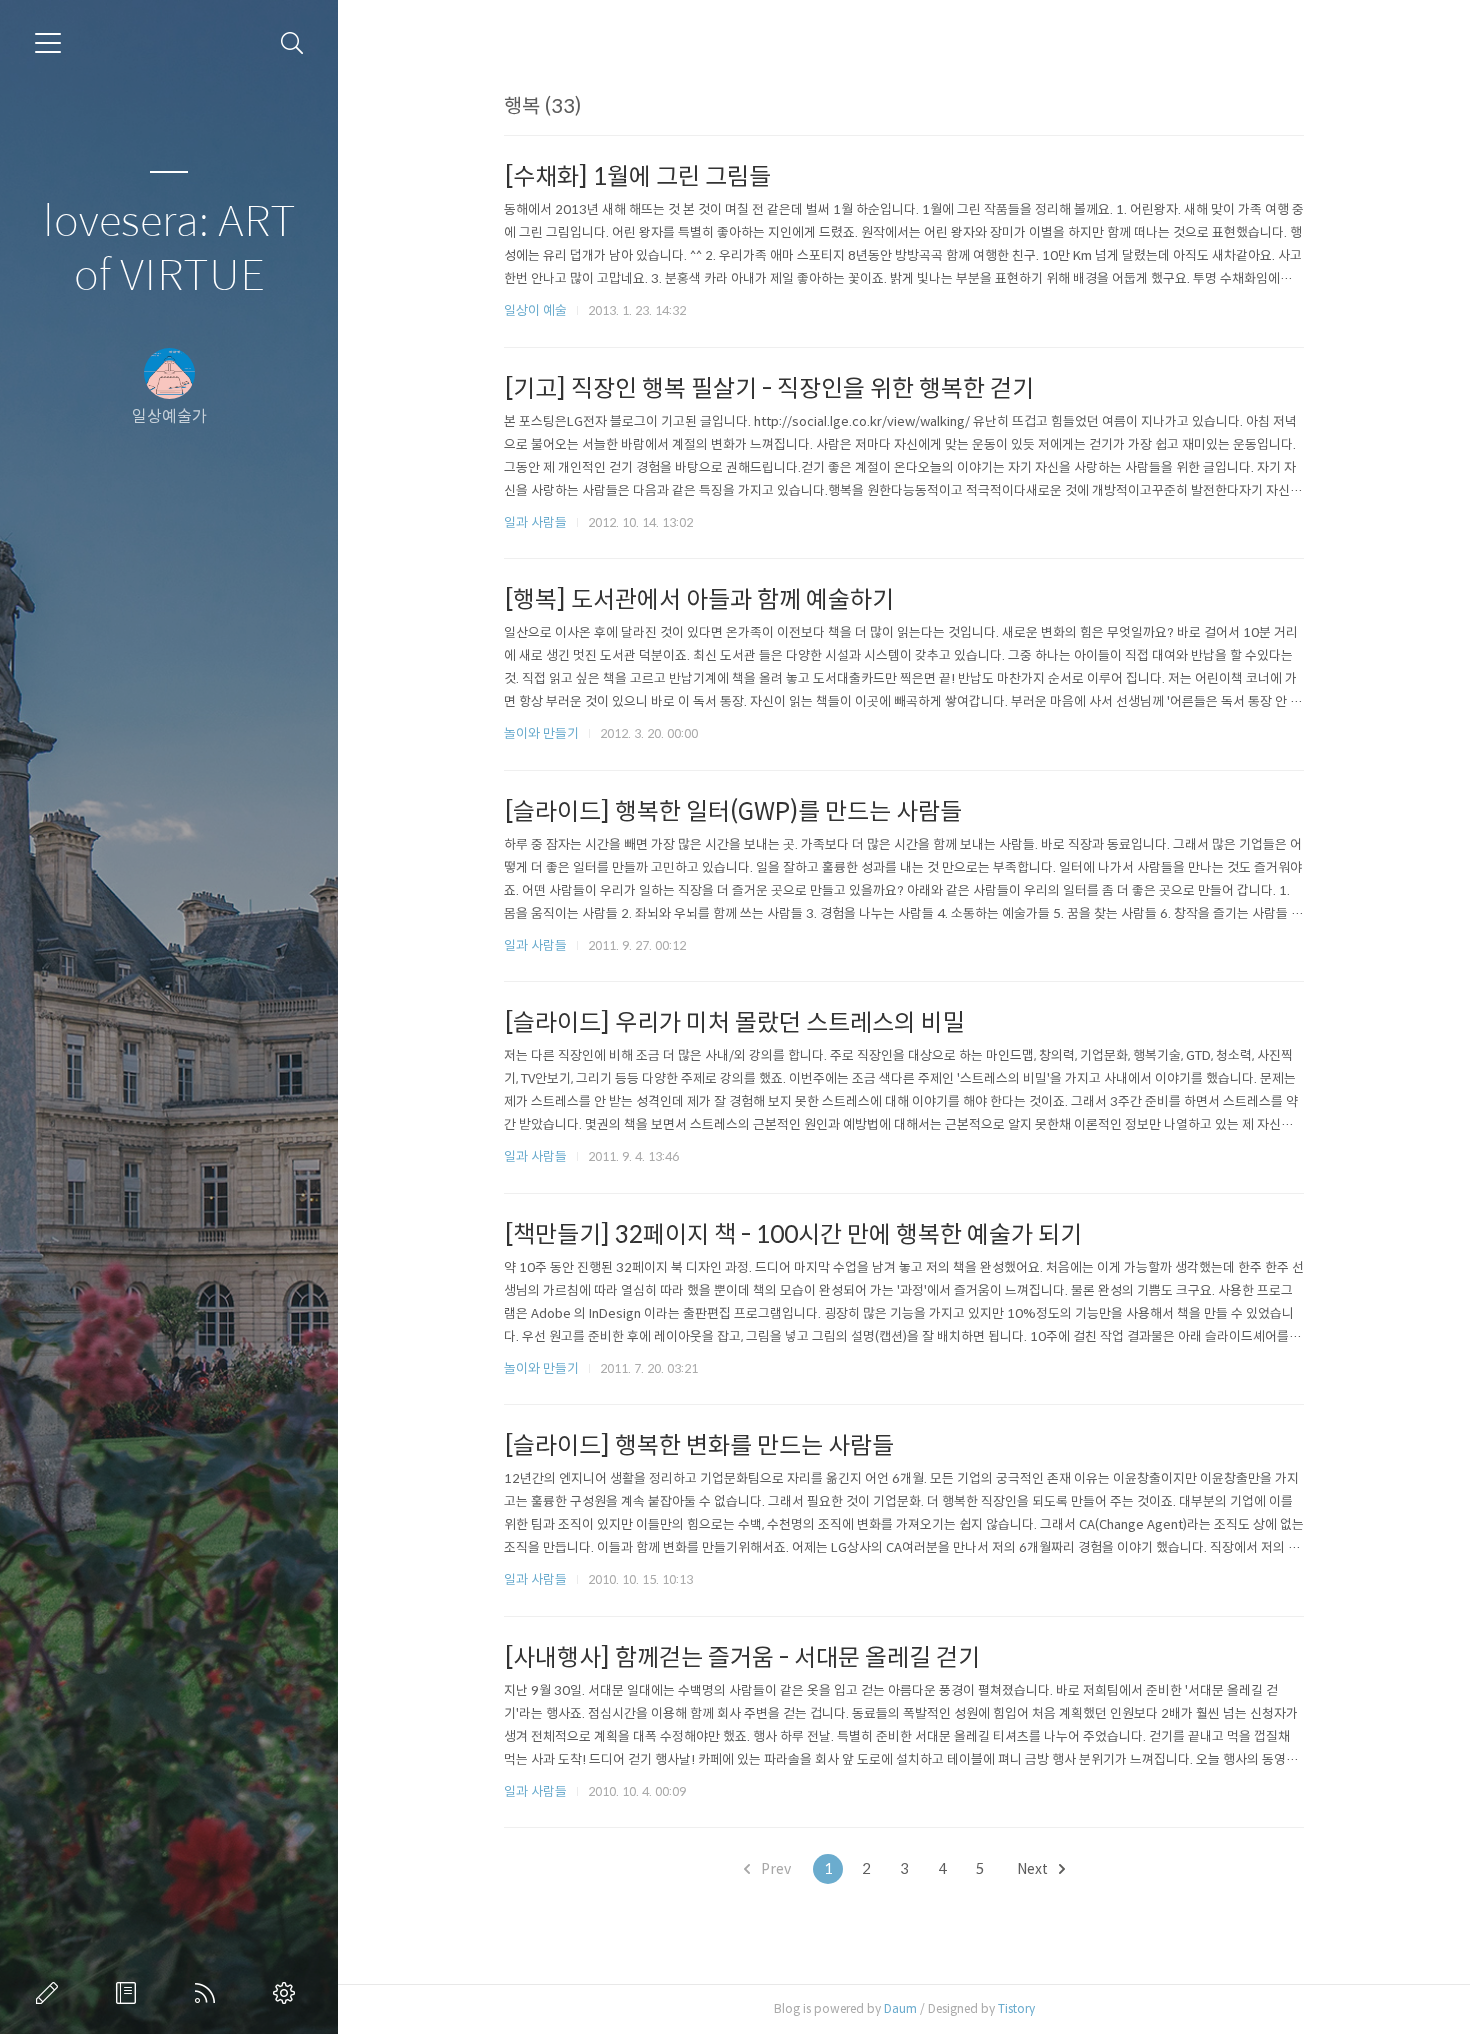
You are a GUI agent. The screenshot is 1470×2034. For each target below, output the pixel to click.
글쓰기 (51, 1993)
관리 (288, 1993)
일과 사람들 (535, 522)
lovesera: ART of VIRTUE (169, 249)
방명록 (130, 1993)
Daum (900, 2008)
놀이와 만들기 (541, 733)
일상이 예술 (535, 310)
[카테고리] (48, 43)
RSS (209, 1993)
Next (1034, 1869)
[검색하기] (292, 43)
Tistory (1016, 2008)
